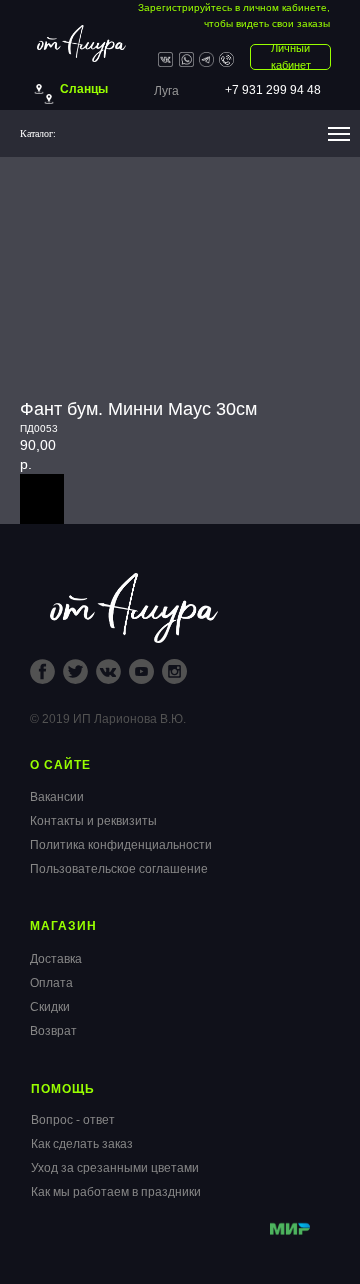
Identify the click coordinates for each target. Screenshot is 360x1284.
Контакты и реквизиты (93, 821)
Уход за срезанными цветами (115, 1168)
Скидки (50, 1007)
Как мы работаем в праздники (116, 1192)
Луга (166, 91)
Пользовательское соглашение (119, 869)
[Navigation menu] (339, 134)
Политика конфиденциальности (121, 845)
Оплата (51, 983)
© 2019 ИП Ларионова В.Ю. (108, 719)
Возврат (53, 1031)
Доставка (56, 959)
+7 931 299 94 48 (273, 90)
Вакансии (57, 797)
